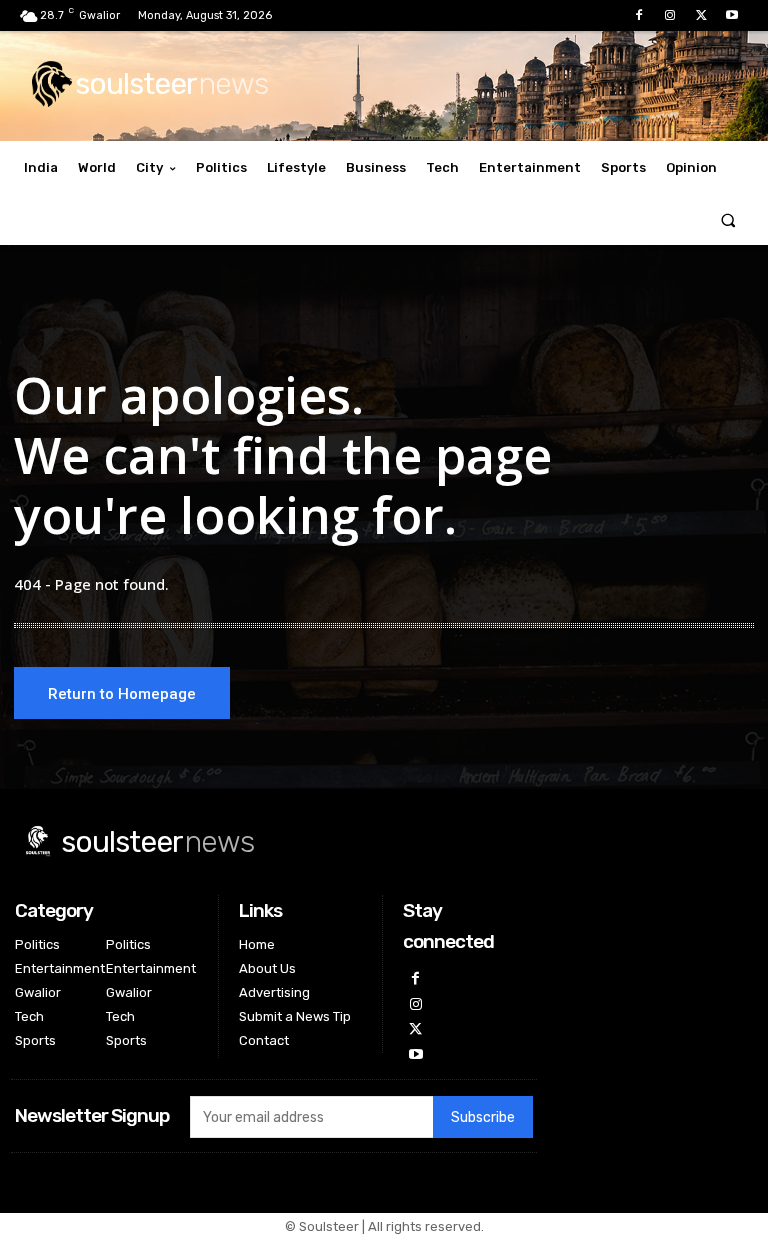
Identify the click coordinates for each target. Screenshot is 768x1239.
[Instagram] (669, 15)
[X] (701, 15)
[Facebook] (638, 15)
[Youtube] (732, 15)
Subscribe (483, 1117)
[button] (728, 219)
